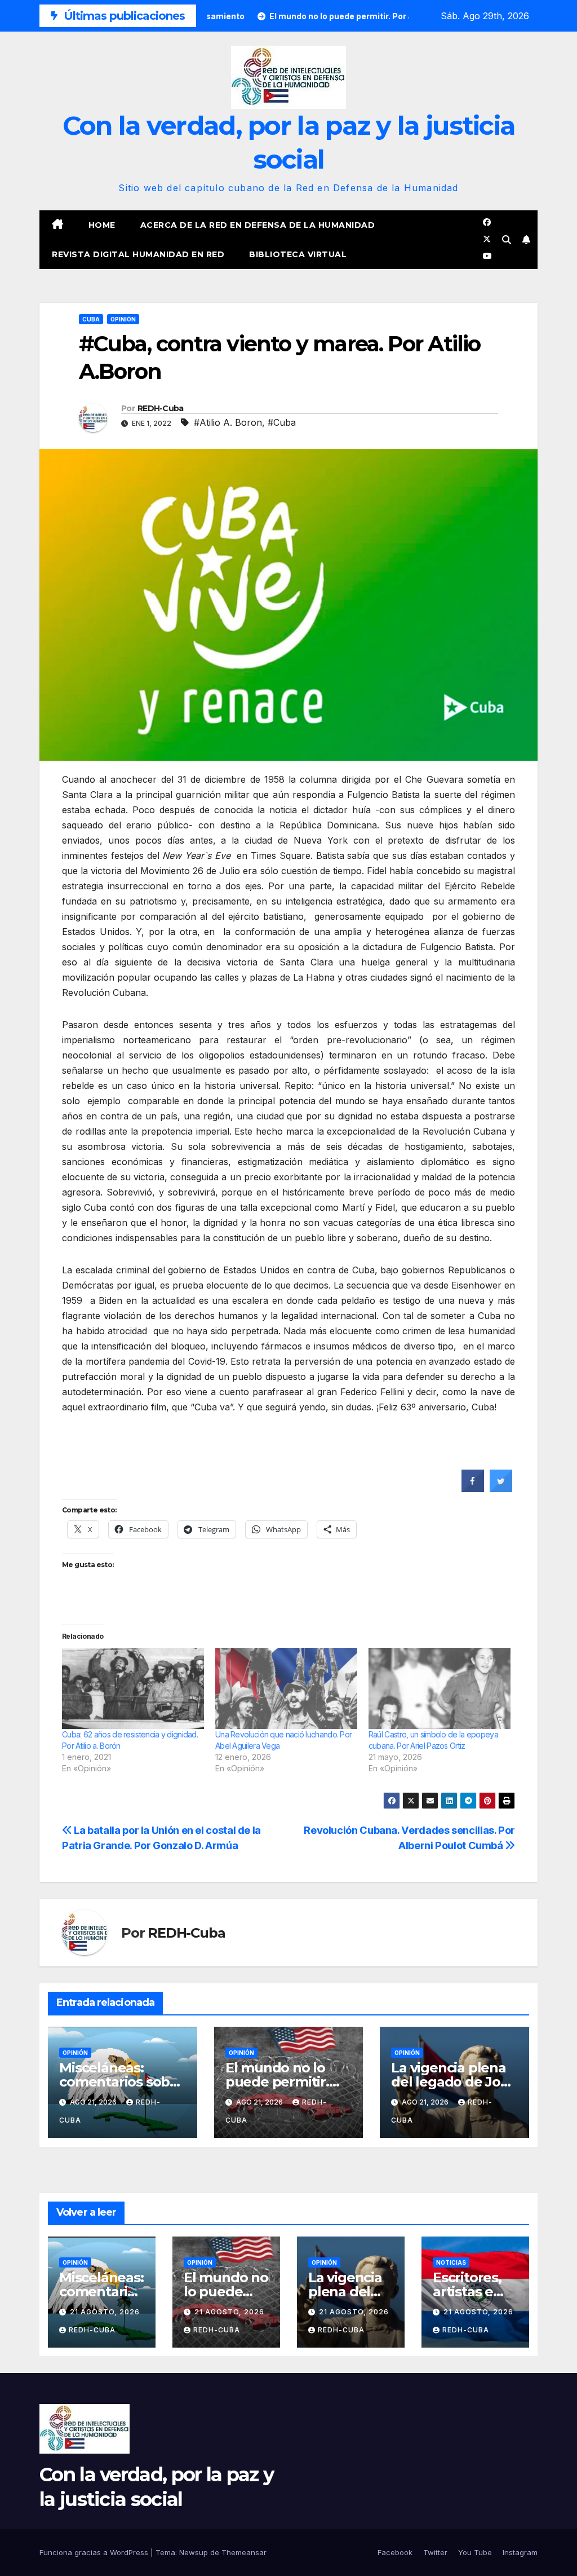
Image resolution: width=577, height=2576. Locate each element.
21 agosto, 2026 (105, 2312)
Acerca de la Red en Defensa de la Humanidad (258, 225)
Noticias (451, 2262)
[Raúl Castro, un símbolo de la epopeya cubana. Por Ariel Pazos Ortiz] (440, 1688)
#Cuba (282, 422)
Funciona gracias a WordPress (95, 2552)
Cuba (91, 319)
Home (102, 225)
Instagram (520, 2552)
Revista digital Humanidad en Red (138, 254)
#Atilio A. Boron (228, 422)
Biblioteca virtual (298, 254)
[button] (507, 240)
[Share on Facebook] (473, 1489)
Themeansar (244, 2552)
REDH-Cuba (161, 408)
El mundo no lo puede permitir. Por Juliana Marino (287, 2082)
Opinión (123, 319)
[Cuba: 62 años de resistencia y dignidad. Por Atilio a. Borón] (133, 1688)
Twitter (435, 2552)
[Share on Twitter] (501, 1489)
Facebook (395, 2552)
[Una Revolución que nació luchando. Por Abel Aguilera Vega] (286, 1688)
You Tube (475, 2552)
